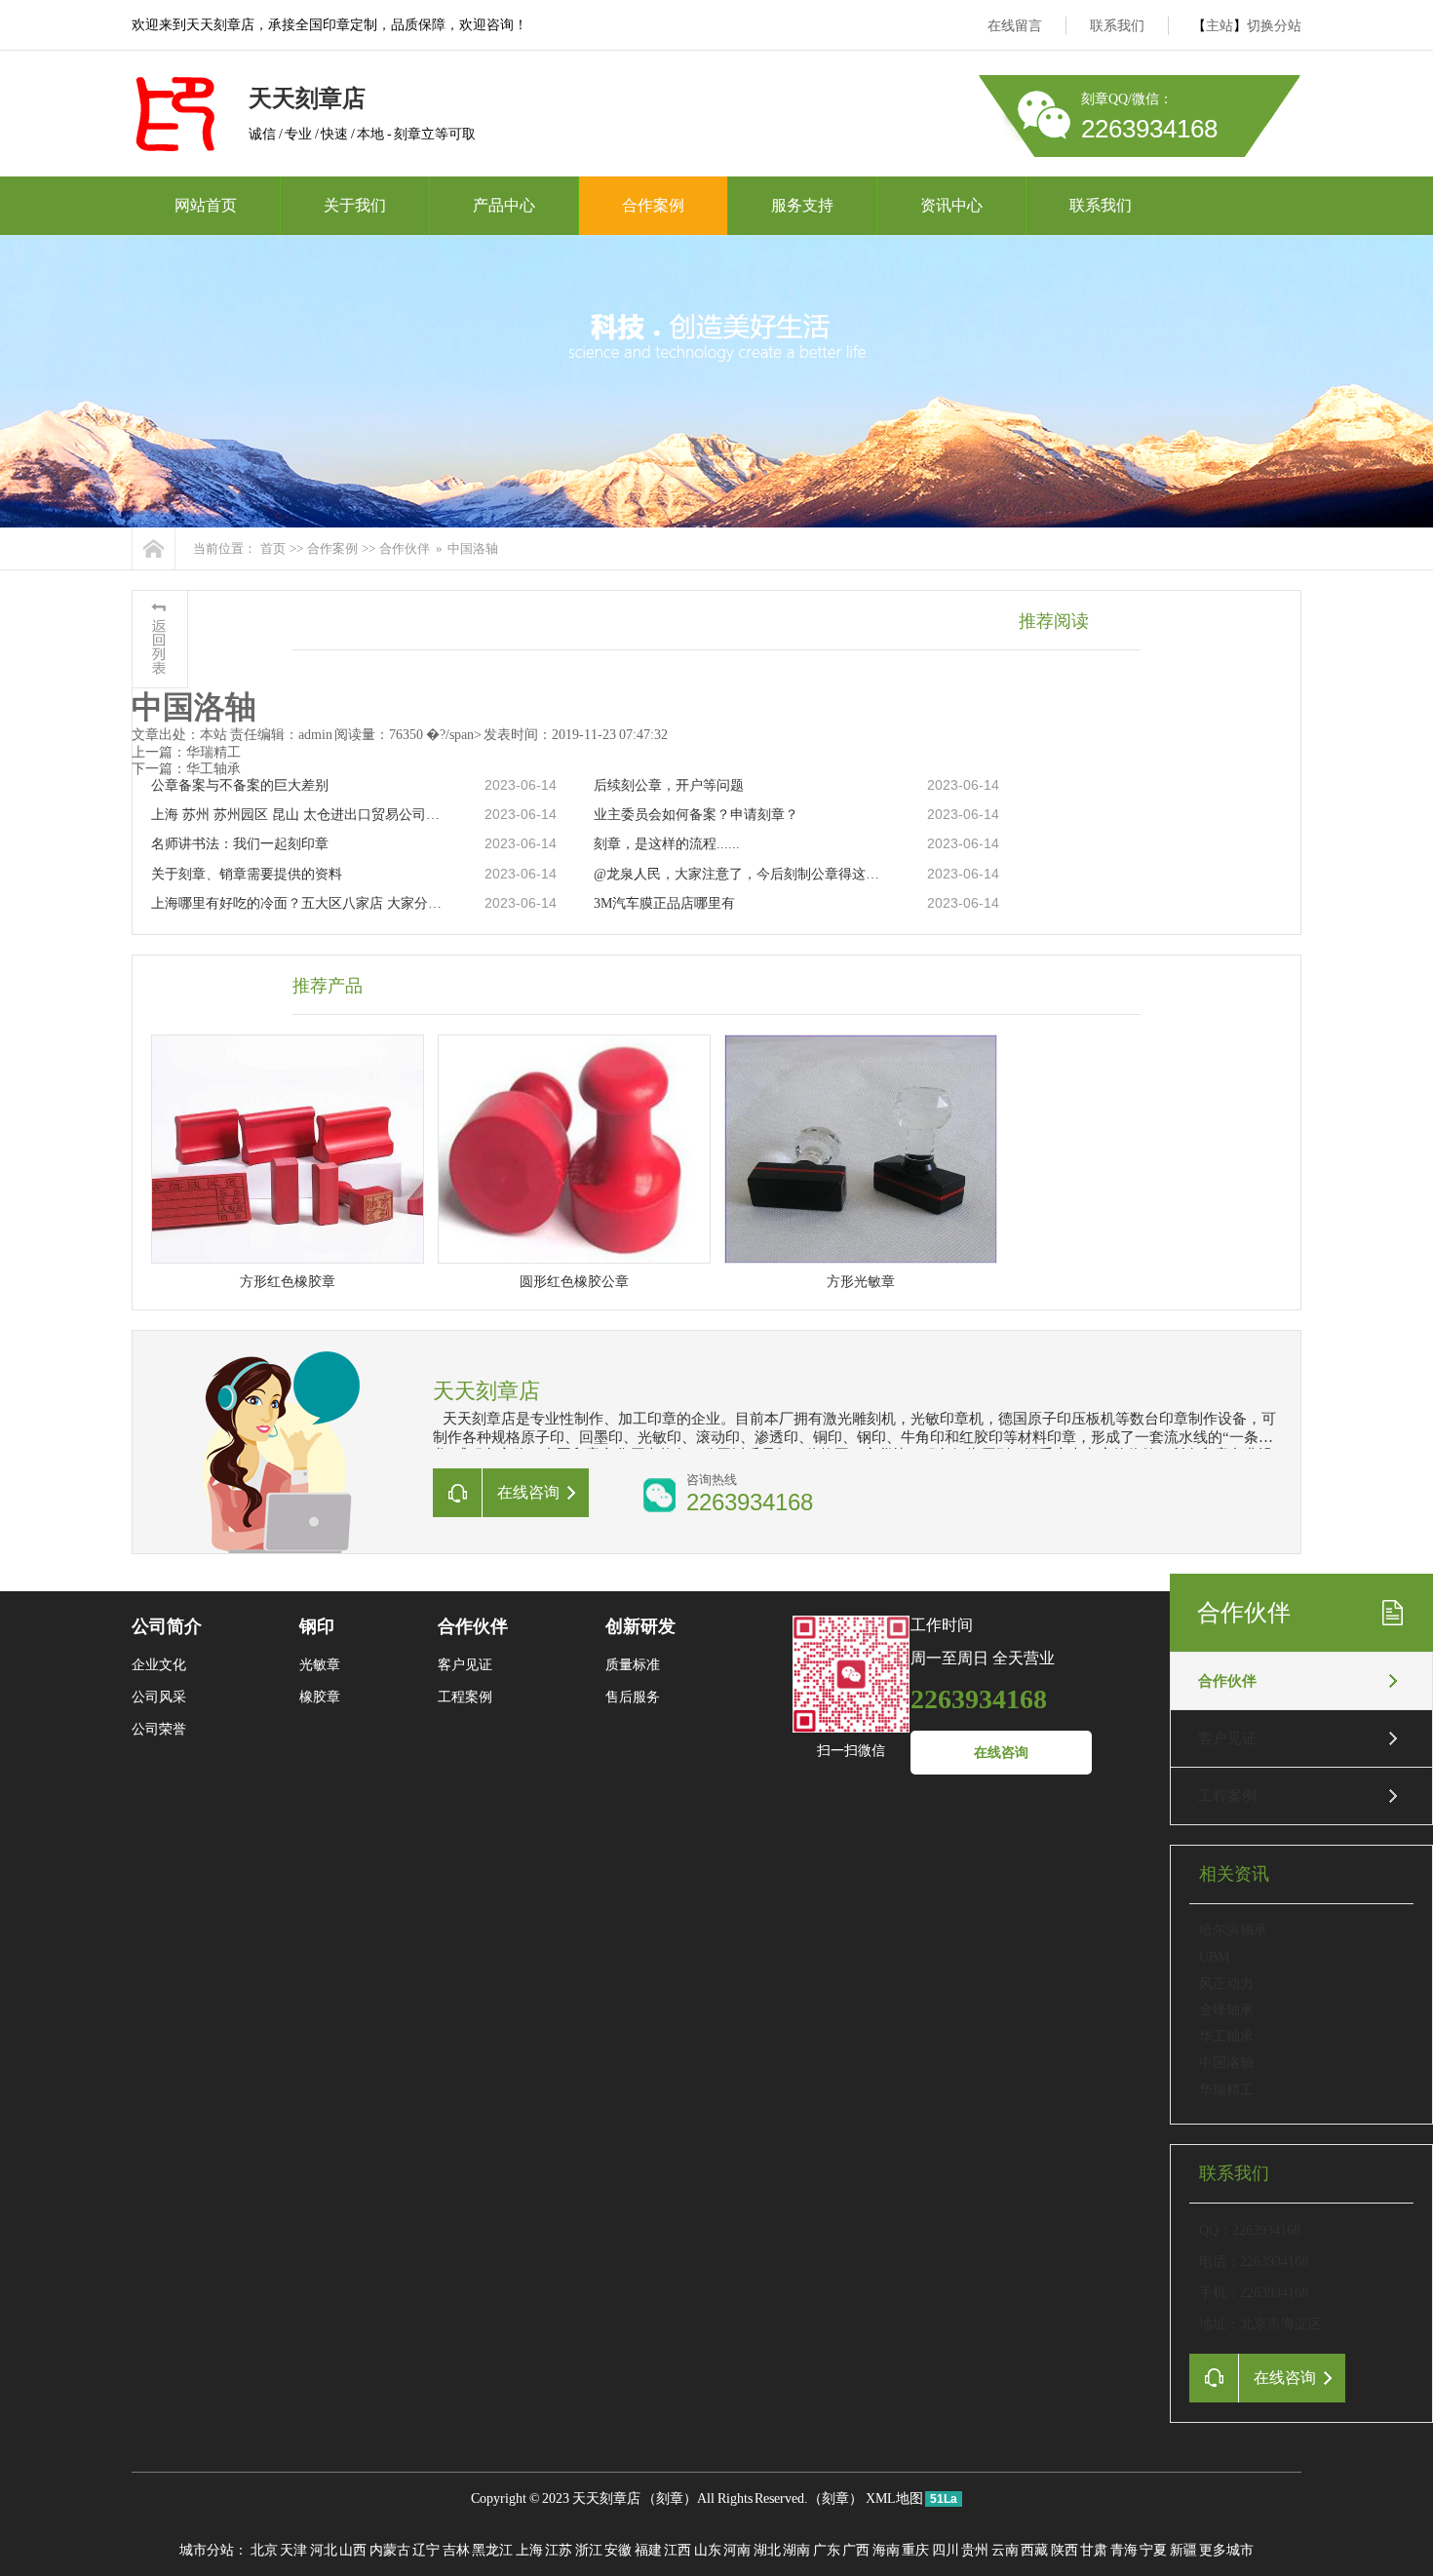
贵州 (975, 2550)
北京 (264, 2550)
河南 (737, 2550)
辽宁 (426, 2550)
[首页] (154, 548)
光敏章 (320, 1665)
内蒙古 (390, 2550)
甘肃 (1094, 2550)
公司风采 (159, 1697)
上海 (529, 2550)
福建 (648, 2550)
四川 (946, 2550)
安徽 (618, 2550)
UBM (1214, 1957)
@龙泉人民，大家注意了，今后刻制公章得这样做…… (741, 874)
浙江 (589, 2550)
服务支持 (802, 205)
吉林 (456, 2550)
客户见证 (1227, 1738)
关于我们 (355, 205)
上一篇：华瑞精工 (186, 752)
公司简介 (167, 1626)
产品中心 (504, 205)
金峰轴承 (1226, 2010)
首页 (273, 548)
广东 (827, 2550)
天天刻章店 (606, 2498)
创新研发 (640, 1626)
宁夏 (1153, 2550)
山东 (708, 2550)
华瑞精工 (1226, 2090)
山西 (353, 2550)
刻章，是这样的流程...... (667, 844)
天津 (293, 2550)
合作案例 (653, 205)
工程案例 (1227, 1796)
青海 (1124, 2550)
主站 (1220, 26)
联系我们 (1117, 26)
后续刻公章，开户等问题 (669, 785)
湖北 (767, 2550)
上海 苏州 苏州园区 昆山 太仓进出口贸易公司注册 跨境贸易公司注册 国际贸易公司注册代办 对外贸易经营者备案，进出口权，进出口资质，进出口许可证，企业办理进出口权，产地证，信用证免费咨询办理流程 (298, 815)
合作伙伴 (405, 548)
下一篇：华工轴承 (186, 769)
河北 (324, 2550)
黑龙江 (492, 2550)
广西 (856, 2550)
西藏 (1034, 2550)
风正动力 (1226, 1984)
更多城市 (1226, 2550)
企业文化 (159, 1665)
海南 (886, 2550)
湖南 (796, 2550)
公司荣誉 (159, 1729)
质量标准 (633, 1665)
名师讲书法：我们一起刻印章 (240, 844)
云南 (1005, 2550)
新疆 (1183, 2550)
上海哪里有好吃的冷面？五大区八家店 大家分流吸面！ (298, 903)
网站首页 (206, 205)
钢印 (317, 1626)
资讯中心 (951, 205)
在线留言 (1015, 26)
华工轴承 (1226, 2036)
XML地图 (894, 2498)
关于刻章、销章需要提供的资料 (247, 874)
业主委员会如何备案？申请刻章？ (696, 815)
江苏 (559, 2550)
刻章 (670, 2498)
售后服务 (633, 1697)
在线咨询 (1001, 1753)
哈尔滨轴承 (1233, 1930)
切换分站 (1274, 26)
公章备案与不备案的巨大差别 (240, 785)
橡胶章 (320, 1697)
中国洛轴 (1226, 2063)
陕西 (1065, 2550)
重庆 (915, 2550)
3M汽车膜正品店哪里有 (664, 903)
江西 (678, 2550)
